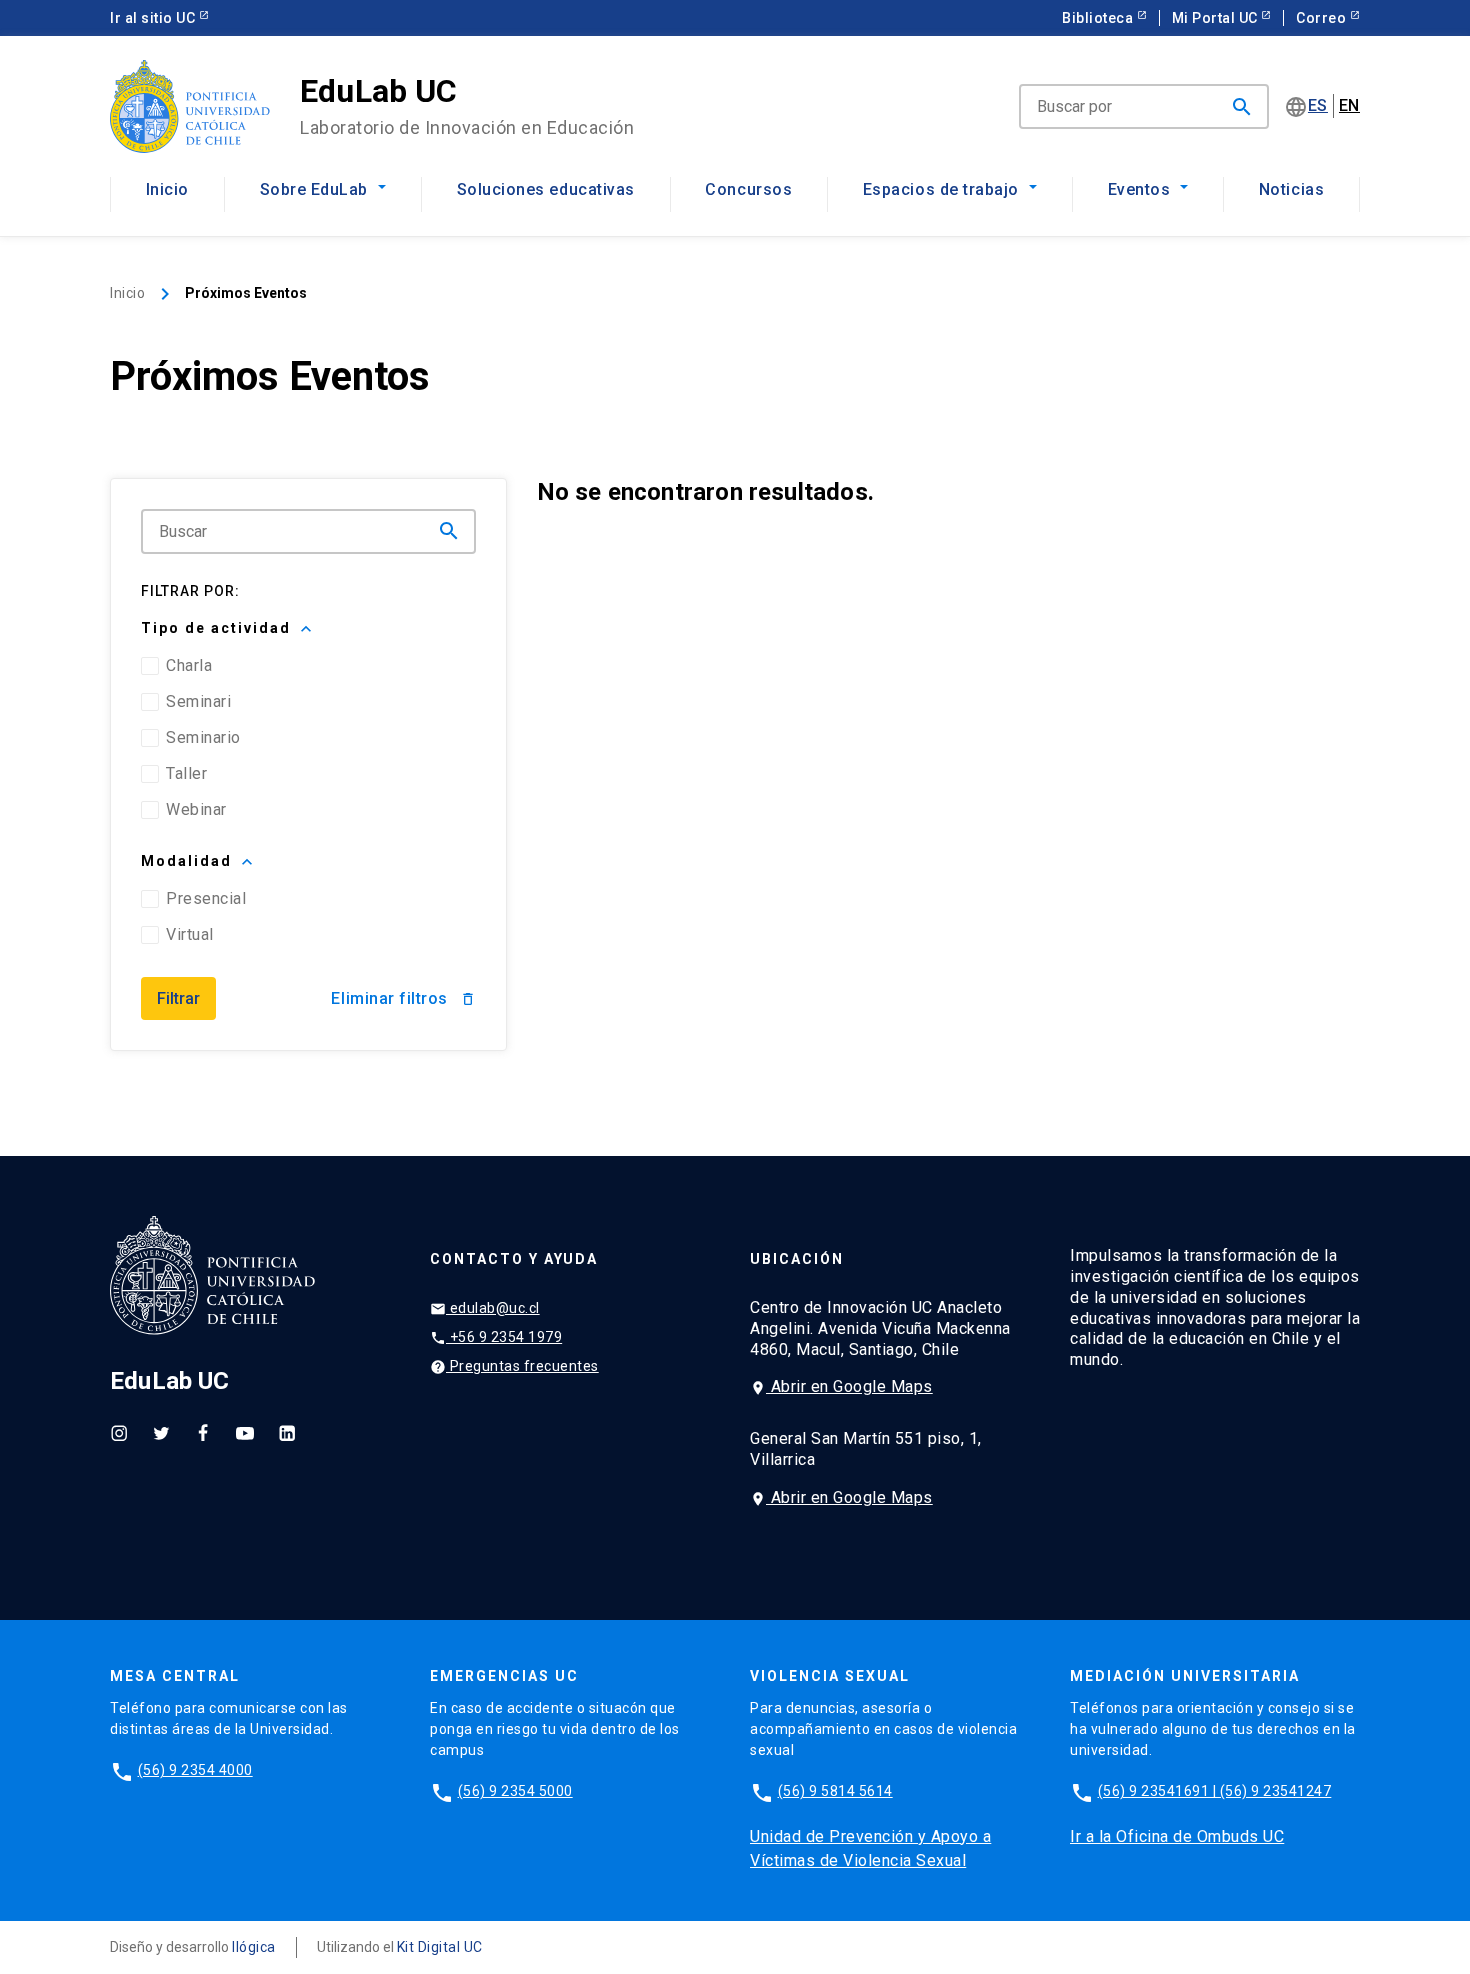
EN (1349, 105)
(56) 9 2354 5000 (515, 1791)
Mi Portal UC (1222, 18)
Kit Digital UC (440, 1947)
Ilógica (254, 1947)
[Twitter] (161, 1432)
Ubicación (797, 1259)
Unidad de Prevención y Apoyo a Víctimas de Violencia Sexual (870, 1848)
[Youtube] (245, 1432)
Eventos (1139, 189)
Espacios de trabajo (941, 189)
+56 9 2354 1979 (496, 1337)
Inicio (167, 189)
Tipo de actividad (228, 629)
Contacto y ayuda (514, 1259)
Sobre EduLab (314, 189)
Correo (1328, 18)
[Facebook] (203, 1432)
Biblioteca (1104, 18)
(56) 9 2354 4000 (195, 1770)
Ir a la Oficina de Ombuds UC (1177, 1836)
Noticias (1291, 189)
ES (1318, 105)
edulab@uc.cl (485, 1308)
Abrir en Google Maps (841, 1386)
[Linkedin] (287, 1432)
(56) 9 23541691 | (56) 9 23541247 (1215, 1791)
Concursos (748, 189)
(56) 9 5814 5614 (835, 1791)
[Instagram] (119, 1432)
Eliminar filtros (403, 998)
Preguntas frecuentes (514, 1366)
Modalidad (199, 862)
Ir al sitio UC (159, 18)
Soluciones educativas (546, 189)
